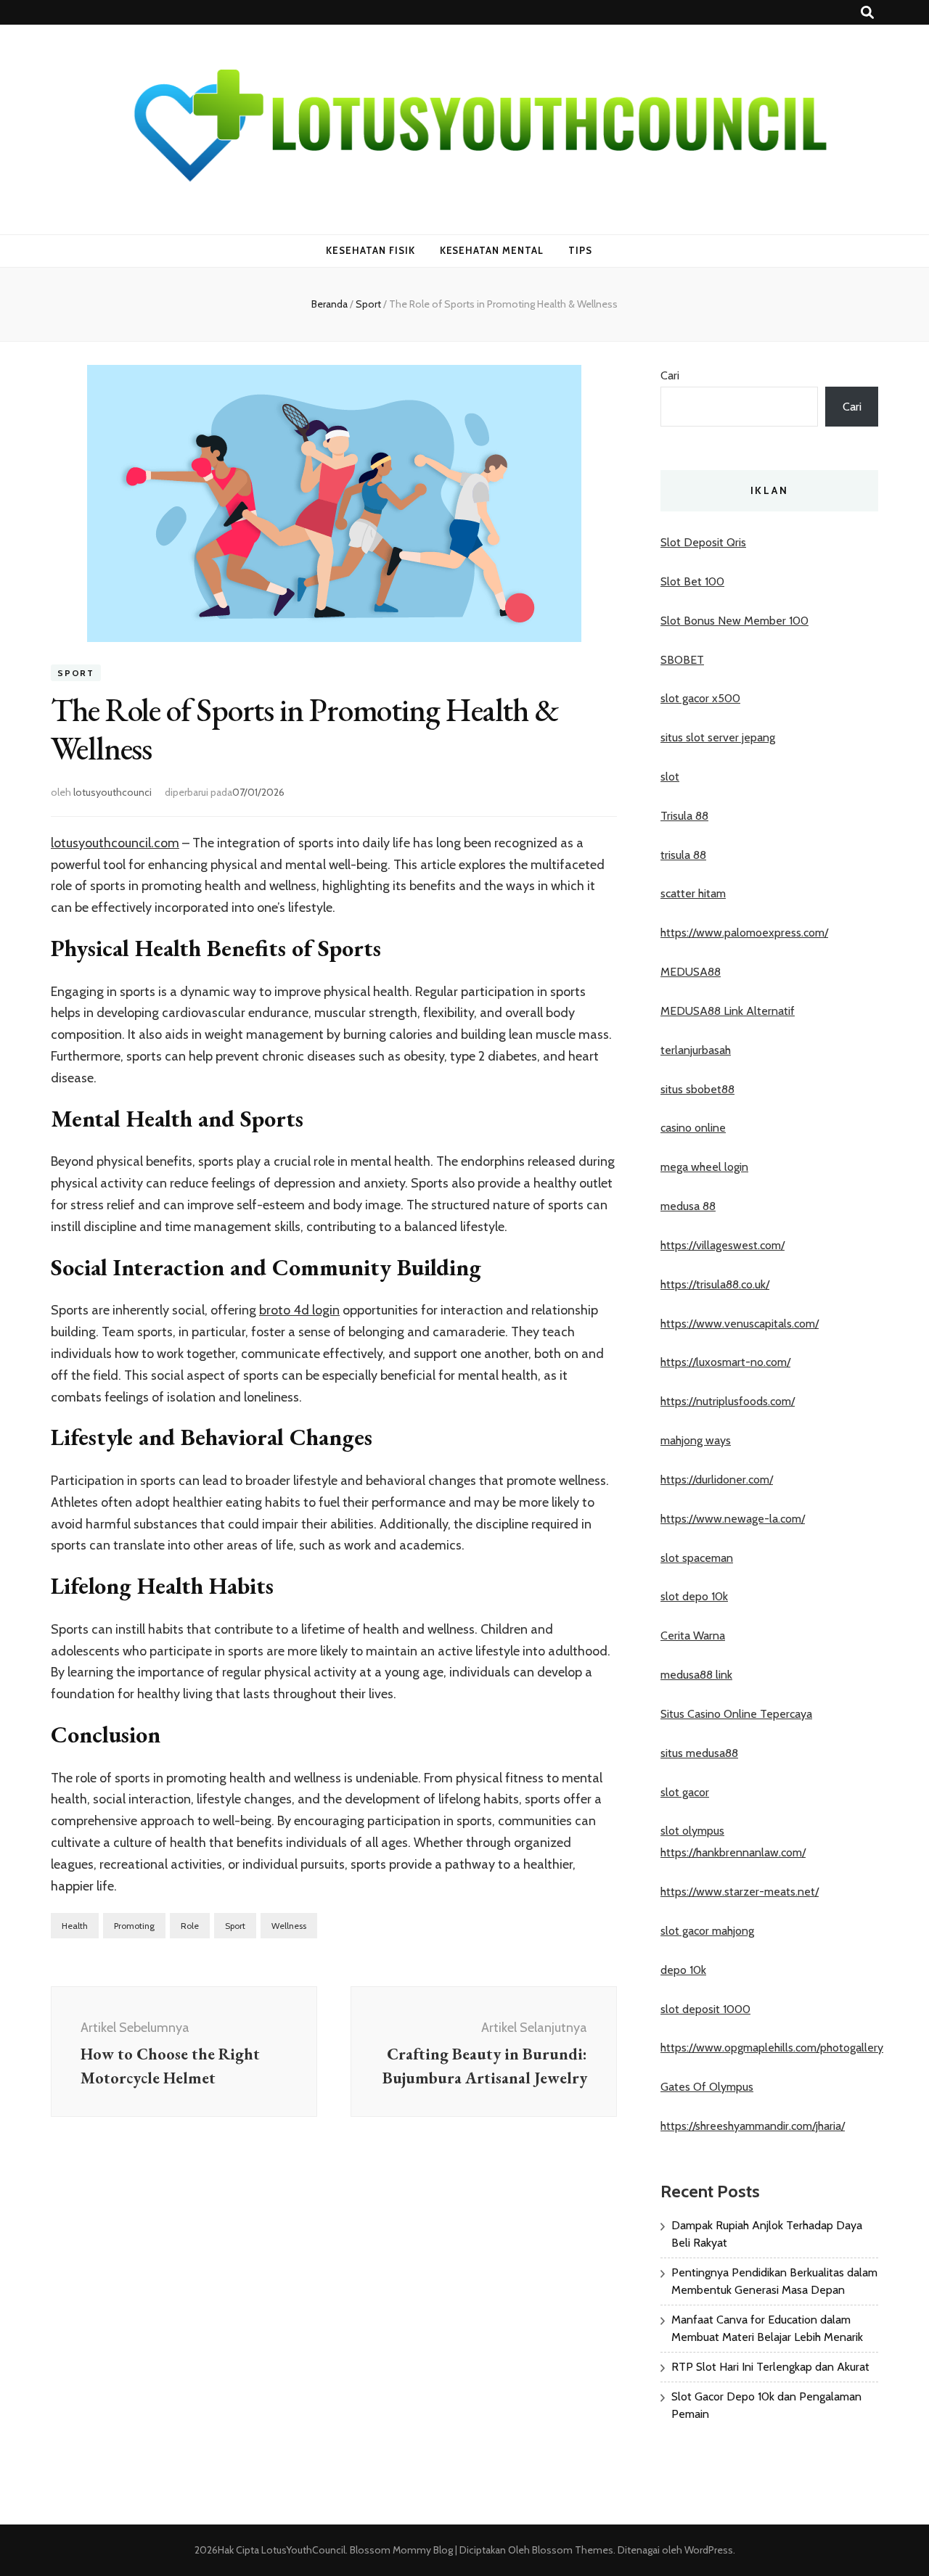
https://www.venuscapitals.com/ (740, 1324)
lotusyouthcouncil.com (115, 843)
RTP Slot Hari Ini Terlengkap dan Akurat (770, 2367)
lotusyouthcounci (112, 792)
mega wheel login (704, 1167)
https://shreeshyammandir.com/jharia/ (753, 2126)
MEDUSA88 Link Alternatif (728, 1011)
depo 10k (683, 1970)
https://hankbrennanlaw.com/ (733, 1852)
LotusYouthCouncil (303, 2550)
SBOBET (682, 660)
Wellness (289, 1926)
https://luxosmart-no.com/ (725, 1362)
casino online (693, 1128)
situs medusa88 (699, 1753)
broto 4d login (299, 1310)
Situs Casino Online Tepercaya (736, 1714)
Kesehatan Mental (492, 250)
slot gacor (685, 1792)
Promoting (134, 1926)
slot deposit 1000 (705, 2009)
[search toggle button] (867, 13)
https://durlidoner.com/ (717, 1480)
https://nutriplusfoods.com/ (728, 1401)
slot (670, 777)
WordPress (709, 2550)
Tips (580, 250)
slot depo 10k (694, 1596)
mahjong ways (696, 1440)
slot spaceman (697, 1558)
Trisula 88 (684, 816)
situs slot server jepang (718, 737)
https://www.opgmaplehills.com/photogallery (772, 2048)
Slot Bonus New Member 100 (734, 621)
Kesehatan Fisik (371, 250)
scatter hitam (693, 893)
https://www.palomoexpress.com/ (744, 933)
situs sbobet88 (697, 1089)
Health (75, 1926)
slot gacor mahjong (707, 1931)
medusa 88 (688, 1206)
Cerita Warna (693, 1635)
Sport (76, 673)
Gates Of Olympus (707, 2087)
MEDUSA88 (691, 972)
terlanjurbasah (696, 1050)
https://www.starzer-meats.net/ (740, 1892)
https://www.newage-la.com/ (733, 1519)
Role (190, 1926)
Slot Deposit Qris (703, 542)
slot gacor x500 (700, 698)
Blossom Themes (572, 2550)
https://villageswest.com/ (723, 1245)
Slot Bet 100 (692, 581)
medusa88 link (696, 1675)
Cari (670, 375)
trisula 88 (683, 855)
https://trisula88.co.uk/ (715, 1284)
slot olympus (692, 1831)
